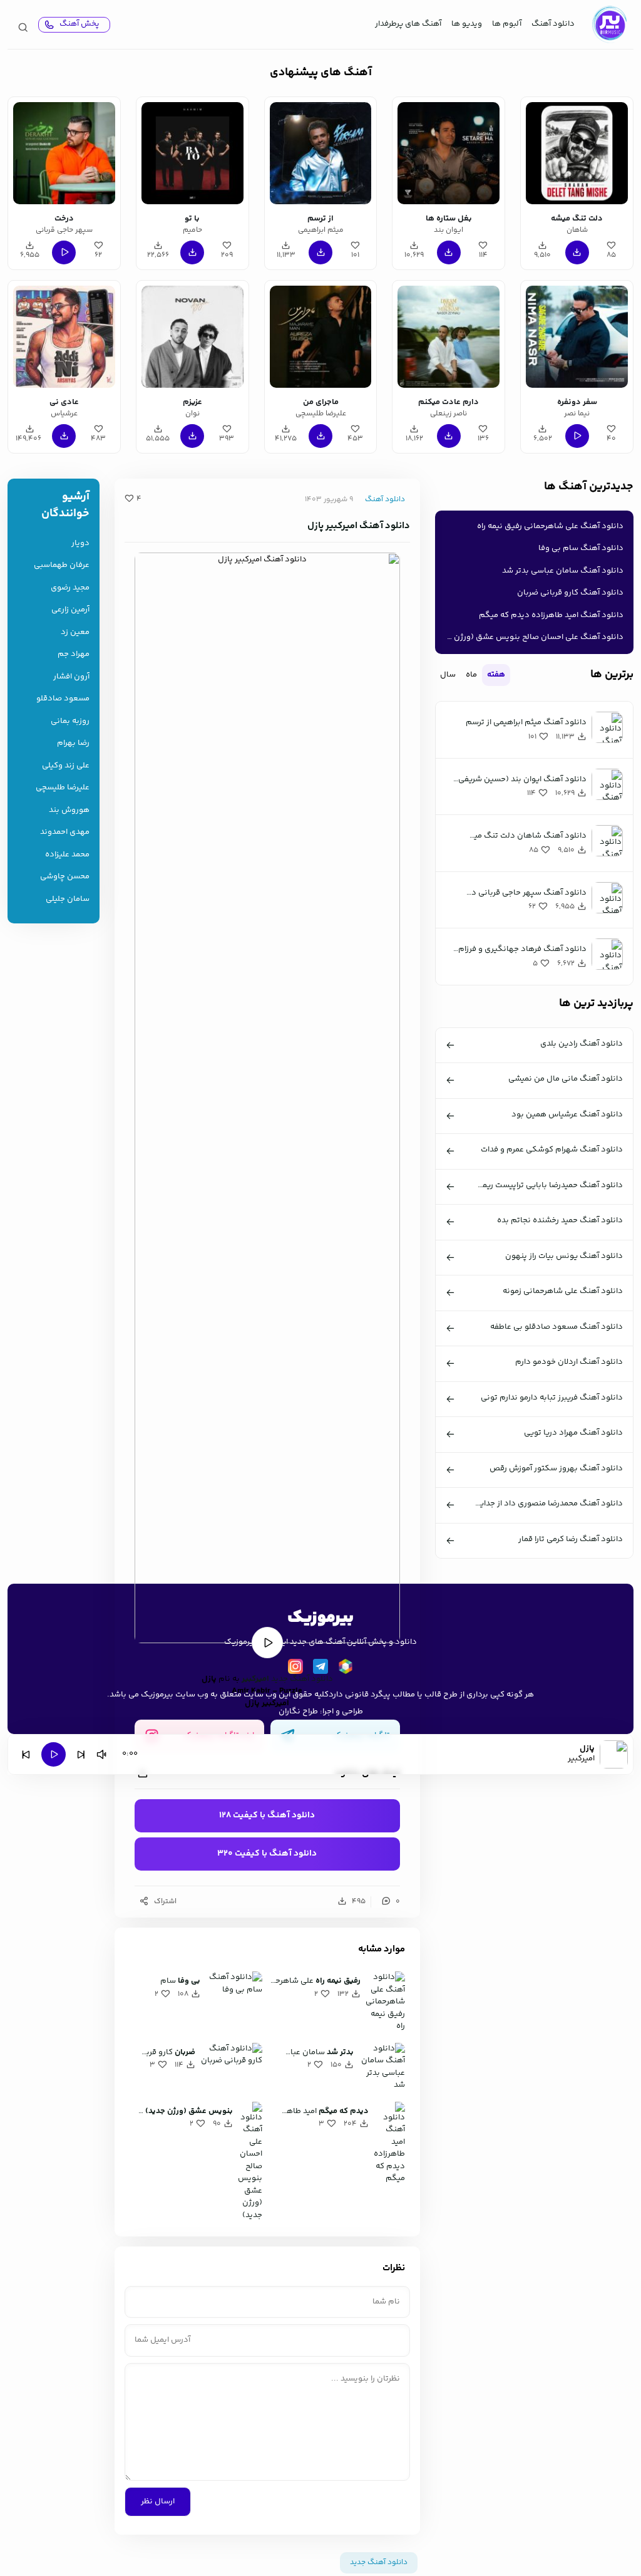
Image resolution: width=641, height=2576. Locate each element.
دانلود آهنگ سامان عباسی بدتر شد (563, 571)
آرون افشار (71, 677)
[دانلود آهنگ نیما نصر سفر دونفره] (577, 337)
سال (448, 675)
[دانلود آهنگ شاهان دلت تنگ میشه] (577, 153)
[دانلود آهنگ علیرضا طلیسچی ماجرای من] (321, 337)
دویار (80, 543)
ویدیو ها (467, 24)
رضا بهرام (73, 743)
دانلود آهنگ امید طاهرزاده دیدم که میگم (551, 615)
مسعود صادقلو (63, 699)
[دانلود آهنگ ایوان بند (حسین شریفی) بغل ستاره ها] (449, 153)
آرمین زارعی (70, 610)
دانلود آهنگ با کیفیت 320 (267, 1854)
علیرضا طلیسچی (63, 788)
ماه (471, 675)
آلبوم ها (507, 24)
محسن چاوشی (65, 877)
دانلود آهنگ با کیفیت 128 (267, 1815)
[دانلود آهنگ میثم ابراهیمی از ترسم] (321, 153)
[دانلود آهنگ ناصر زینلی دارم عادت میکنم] (449, 337)
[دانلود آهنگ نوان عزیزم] (192, 337)
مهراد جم (74, 654)
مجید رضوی (70, 588)
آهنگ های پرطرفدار (408, 24)
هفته (496, 675)
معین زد (75, 632)
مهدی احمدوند (65, 832)
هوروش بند (69, 810)
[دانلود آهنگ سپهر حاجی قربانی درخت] (64, 153)
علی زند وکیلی (66, 766)
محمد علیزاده (67, 855)
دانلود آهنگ (553, 24)
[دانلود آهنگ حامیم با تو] (192, 153)
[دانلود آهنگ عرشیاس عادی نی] (64, 337)
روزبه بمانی (70, 721)
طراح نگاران (298, 1711)
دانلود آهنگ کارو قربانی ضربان (570, 593)
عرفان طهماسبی (62, 565)
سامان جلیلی (68, 899)
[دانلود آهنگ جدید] (609, 24)
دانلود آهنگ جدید (302, 1679)
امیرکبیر (255, 1679)
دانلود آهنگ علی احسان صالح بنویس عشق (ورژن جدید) (532, 637)
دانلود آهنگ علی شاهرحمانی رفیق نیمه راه (550, 526)
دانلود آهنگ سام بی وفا (581, 548)
